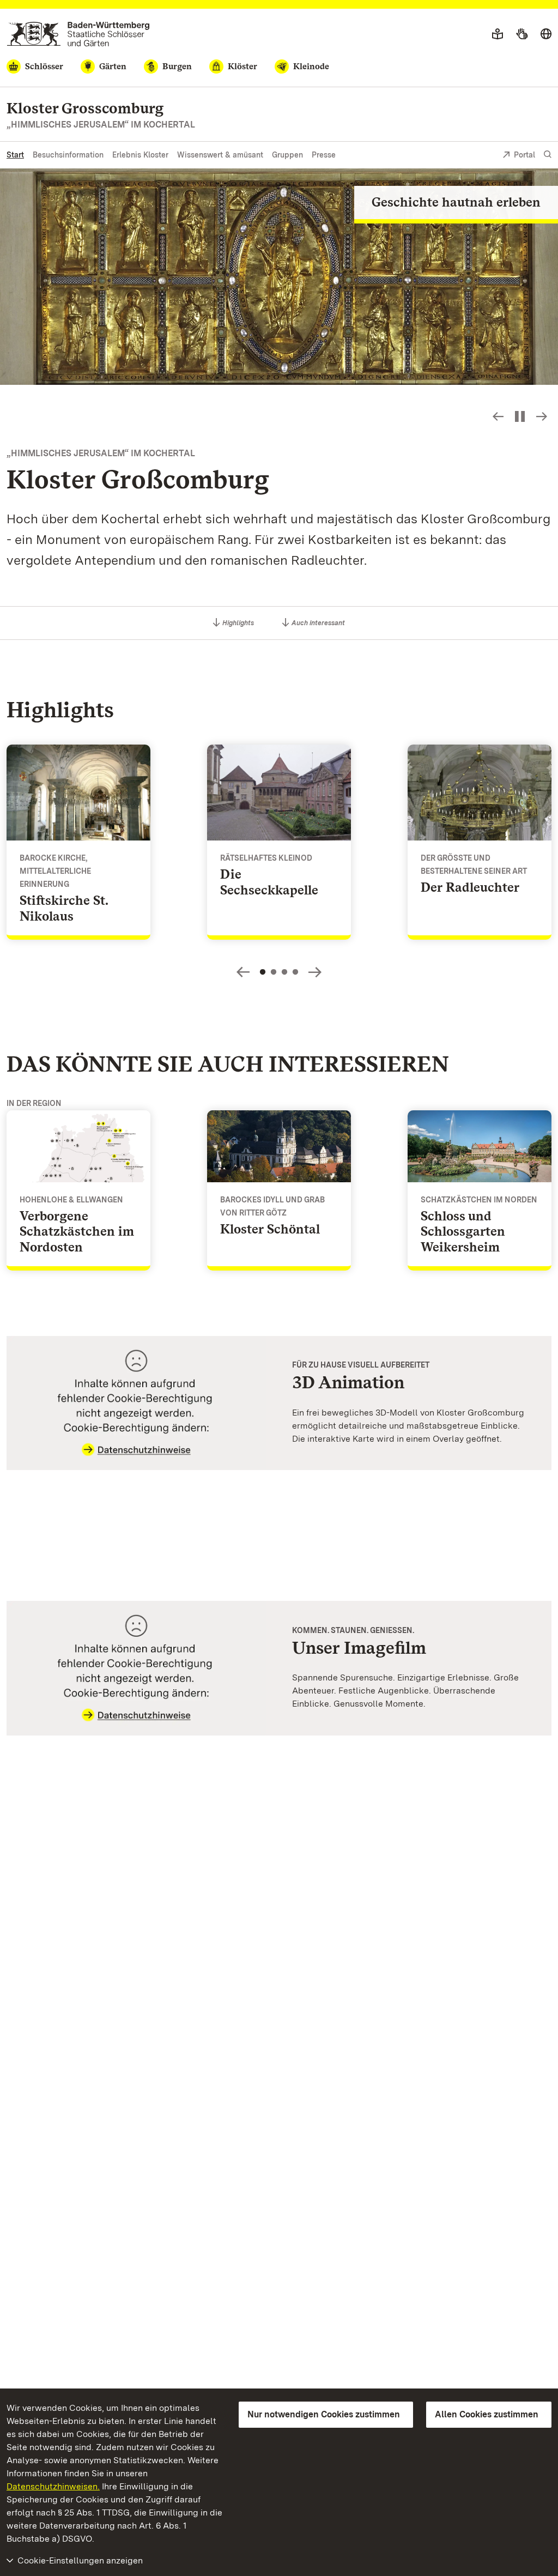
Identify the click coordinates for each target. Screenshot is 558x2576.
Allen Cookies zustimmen (487, 2414)
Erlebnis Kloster (140, 155)
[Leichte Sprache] (498, 34)
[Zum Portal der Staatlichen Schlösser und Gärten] (78, 34)
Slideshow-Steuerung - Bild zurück (498, 416)
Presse (324, 155)
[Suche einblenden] (548, 155)
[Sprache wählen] (546, 34)
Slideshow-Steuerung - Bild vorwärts (542, 416)
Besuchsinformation (68, 155)
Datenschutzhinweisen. (53, 2486)
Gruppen (287, 155)
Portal (524, 155)
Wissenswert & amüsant (220, 155)
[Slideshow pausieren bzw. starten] (520, 416)
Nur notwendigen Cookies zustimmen (324, 2414)
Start (15, 155)
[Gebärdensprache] (522, 34)
